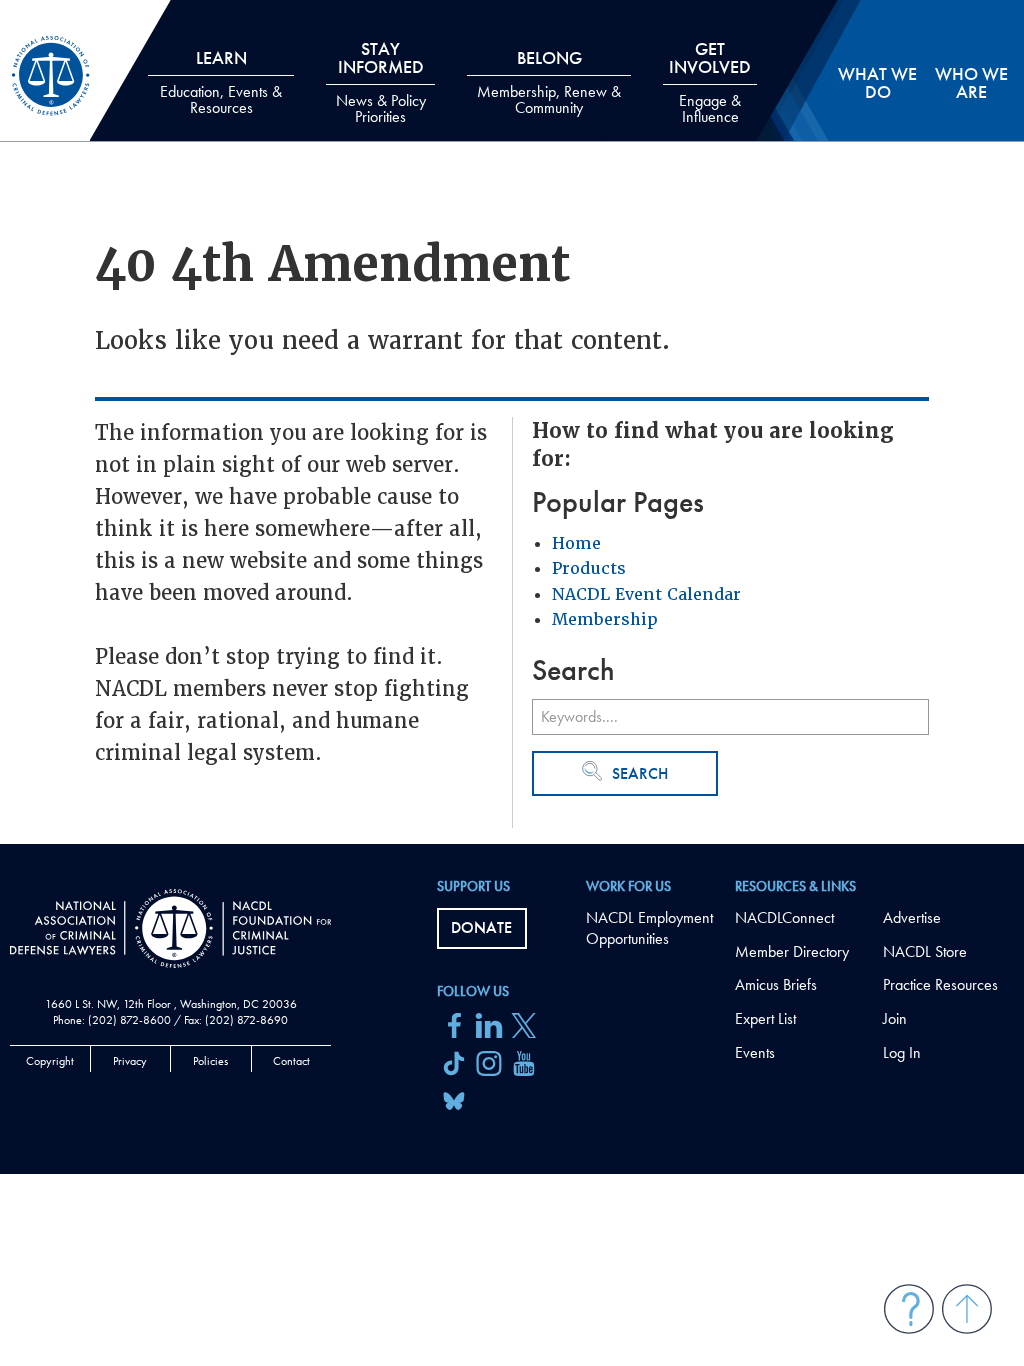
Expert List (765, 1018)
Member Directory (792, 951)
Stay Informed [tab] (381, 82)
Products (589, 568)
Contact (291, 1061)
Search (640, 773)
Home (576, 543)
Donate (481, 927)
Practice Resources (940, 984)
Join (895, 1018)
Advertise (912, 917)
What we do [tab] (877, 82)
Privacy (130, 1061)
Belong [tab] (549, 82)
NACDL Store (925, 951)
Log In (902, 1052)
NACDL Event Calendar (646, 594)
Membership (605, 619)
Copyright (50, 1061)
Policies (210, 1061)
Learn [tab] (221, 82)
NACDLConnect (784, 917)
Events (755, 1052)
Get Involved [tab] (710, 82)
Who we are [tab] (971, 82)
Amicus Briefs (776, 984)
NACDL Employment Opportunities (649, 928)
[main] (512, 422)
